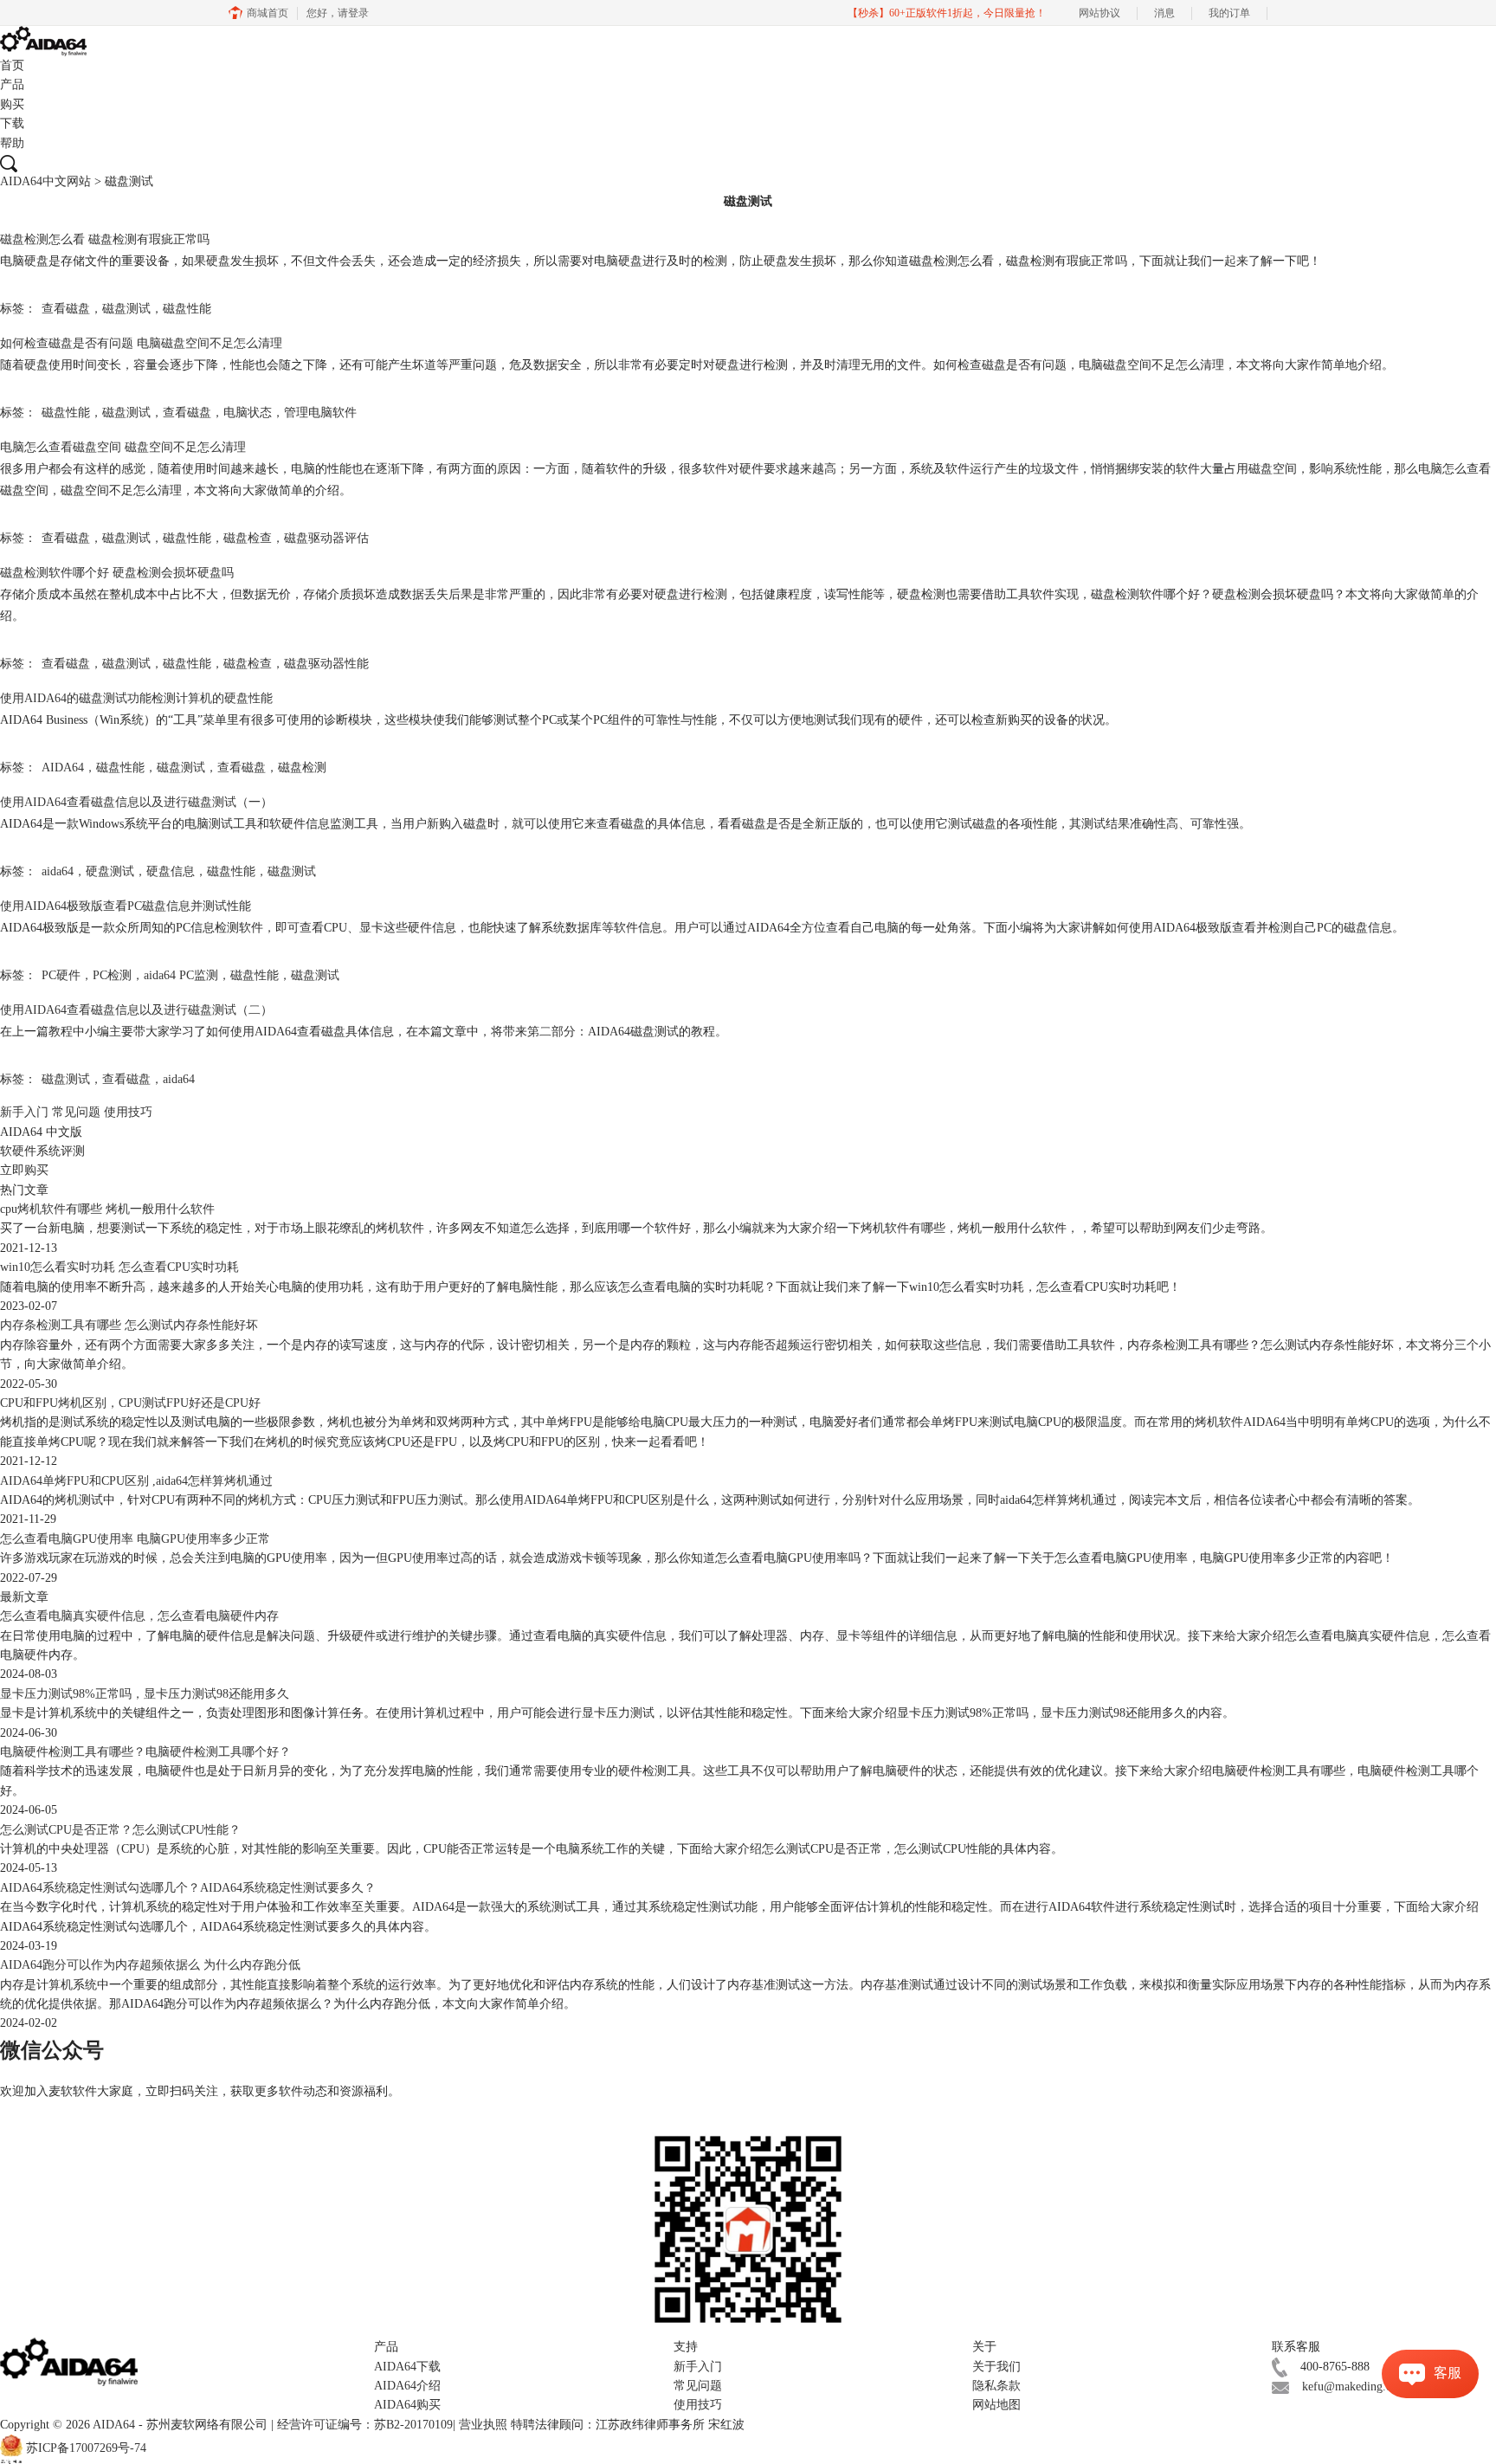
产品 (12, 84)
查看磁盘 (66, 309)
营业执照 (483, 2425)
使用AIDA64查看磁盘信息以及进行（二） (136, 1010)
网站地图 (996, 2405)
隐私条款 (996, 2386)
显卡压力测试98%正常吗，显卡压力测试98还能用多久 (145, 1694)
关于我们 (996, 2367)
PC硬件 (61, 975)
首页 (12, 65)
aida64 (58, 871)
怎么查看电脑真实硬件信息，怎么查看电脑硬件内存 (139, 1616)
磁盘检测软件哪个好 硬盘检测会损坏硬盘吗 (117, 573)
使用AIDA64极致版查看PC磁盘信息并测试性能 (126, 906)
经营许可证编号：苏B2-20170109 (365, 2425)
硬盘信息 (171, 871)
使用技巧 (128, 1112)
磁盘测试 (126, 309)
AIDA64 (63, 768)
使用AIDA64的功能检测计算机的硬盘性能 (136, 698)
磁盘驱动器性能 (326, 664)
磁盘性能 (187, 309)
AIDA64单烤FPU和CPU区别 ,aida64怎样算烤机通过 (136, 1481)
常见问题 (76, 1112)
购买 (12, 104)
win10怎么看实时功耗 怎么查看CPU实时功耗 (119, 1267)
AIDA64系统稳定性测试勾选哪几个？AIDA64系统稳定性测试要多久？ (188, 1888)
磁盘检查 (248, 538)
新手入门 (24, 1112)
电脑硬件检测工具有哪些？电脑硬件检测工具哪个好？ (145, 1752)
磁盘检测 (302, 768)
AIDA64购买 (407, 2405)
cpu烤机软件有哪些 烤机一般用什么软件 (107, 1209)
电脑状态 (248, 413)
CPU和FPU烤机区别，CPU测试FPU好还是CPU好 (130, 1403)
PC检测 (112, 975)
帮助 (12, 143)
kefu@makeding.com (1354, 2387)
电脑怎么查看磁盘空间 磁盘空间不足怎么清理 (123, 447)
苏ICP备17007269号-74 (86, 2449)
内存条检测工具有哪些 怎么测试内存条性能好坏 (129, 1325)
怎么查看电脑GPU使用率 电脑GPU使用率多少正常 (135, 1539)
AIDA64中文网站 (45, 181)
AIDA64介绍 (407, 2386)
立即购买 (24, 1170)
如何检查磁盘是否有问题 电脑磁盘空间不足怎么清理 (141, 343)
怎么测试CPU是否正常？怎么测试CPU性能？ (120, 1830)
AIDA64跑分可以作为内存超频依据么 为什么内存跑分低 (150, 1965)
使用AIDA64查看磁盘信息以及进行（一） (136, 802)
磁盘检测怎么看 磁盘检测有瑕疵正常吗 (105, 239)
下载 (12, 123)
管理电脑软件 (320, 413)
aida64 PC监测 (181, 975)
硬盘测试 (110, 871)
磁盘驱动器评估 (326, 538)
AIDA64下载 (407, 2367)
